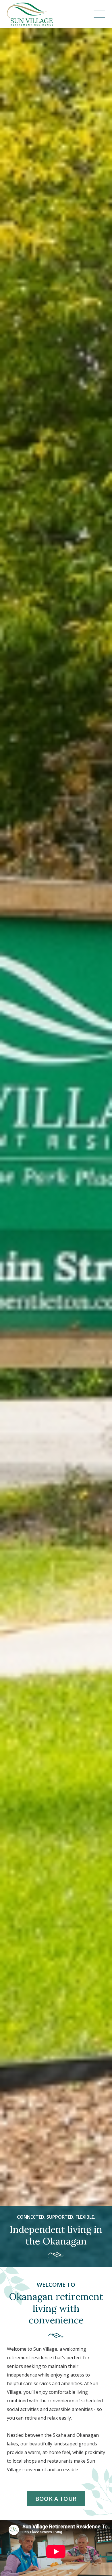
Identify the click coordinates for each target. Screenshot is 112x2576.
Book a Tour (56, 2499)
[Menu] (99, 14)
